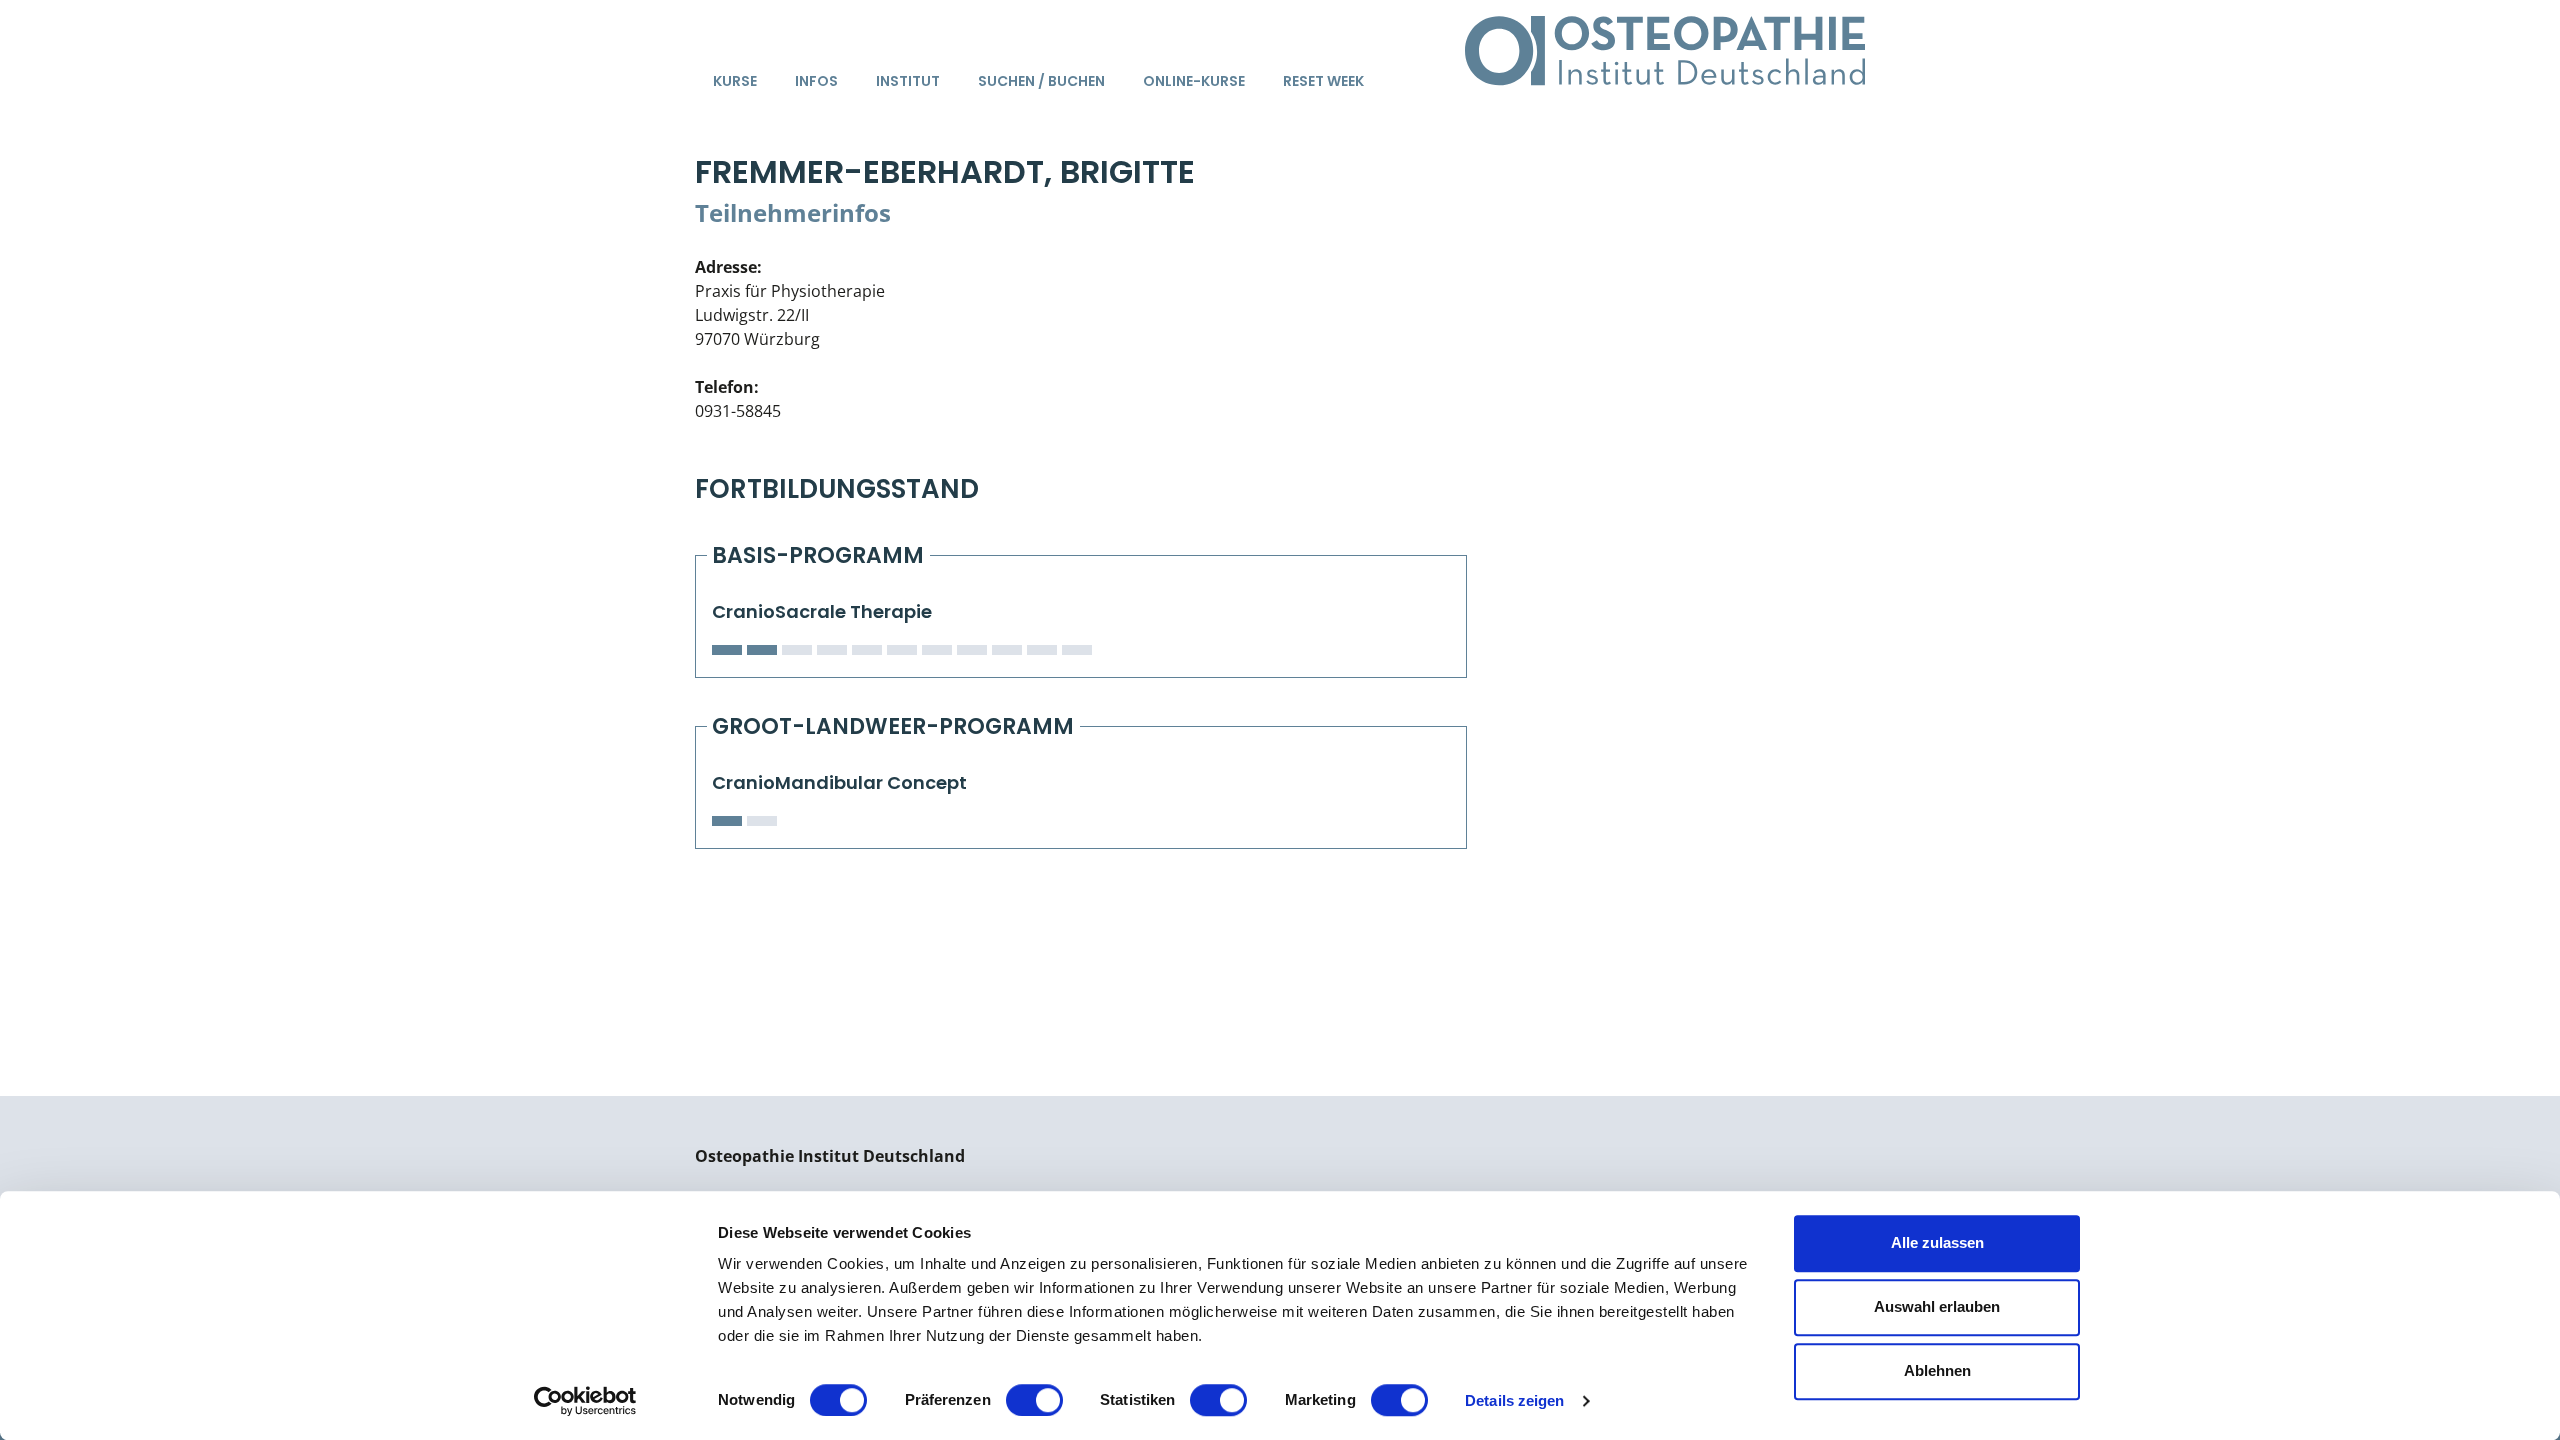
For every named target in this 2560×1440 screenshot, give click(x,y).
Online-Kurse (1194, 81)
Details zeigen (1514, 1400)
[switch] (1034, 1400)
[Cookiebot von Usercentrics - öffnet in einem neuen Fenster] (585, 1401)
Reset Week (1323, 81)
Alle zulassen (1937, 1242)
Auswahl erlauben (1937, 1306)
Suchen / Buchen (1041, 81)
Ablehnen (1937, 1370)
